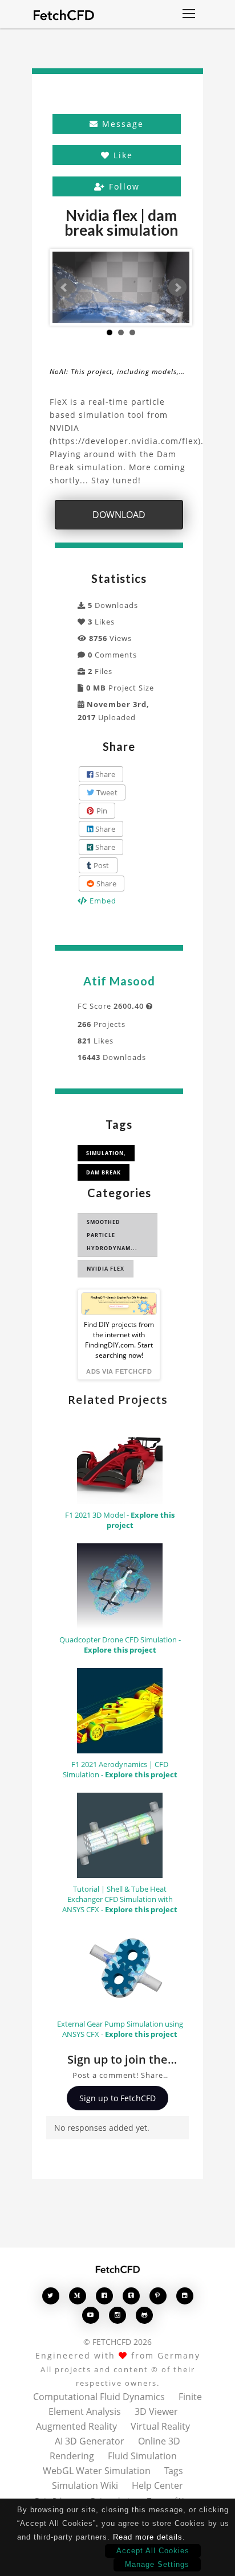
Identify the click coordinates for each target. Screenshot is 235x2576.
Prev (64, 287)
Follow (123, 186)
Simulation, (106, 1153)
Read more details (148, 2537)
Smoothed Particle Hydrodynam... (112, 1235)
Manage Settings (157, 2564)
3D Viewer (156, 2411)
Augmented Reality (76, 2426)
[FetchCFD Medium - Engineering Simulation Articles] (78, 2296)
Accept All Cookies (153, 2551)
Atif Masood (119, 981)
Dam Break (104, 1172)
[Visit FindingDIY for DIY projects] (119, 1304)
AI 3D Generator (90, 2441)
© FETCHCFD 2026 (117, 2342)
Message (121, 124)
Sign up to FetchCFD (117, 2098)
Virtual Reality (160, 2426)
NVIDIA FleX (106, 1269)
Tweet (106, 792)
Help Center (157, 2485)
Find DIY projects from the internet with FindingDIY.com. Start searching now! (119, 1340)
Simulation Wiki (85, 2485)
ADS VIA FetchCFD (119, 1371)
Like (121, 155)
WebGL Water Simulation (97, 2471)
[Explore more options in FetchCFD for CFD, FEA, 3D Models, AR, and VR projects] (189, 15)
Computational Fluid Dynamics (99, 2397)
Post (100, 865)
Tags (174, 2471)
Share (104, 774)
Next (177, 287)
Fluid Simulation (142, 2456)
